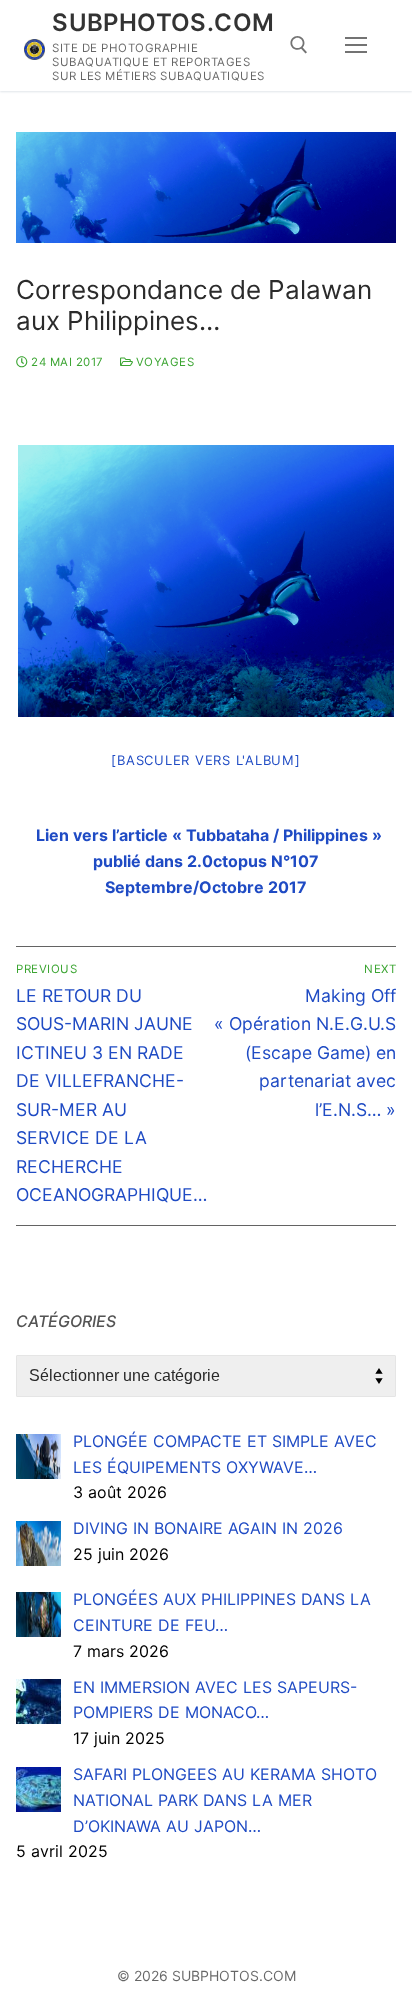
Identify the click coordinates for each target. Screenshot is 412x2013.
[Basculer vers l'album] (205, 760)
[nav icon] (356, 46)
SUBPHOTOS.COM (163, 22)
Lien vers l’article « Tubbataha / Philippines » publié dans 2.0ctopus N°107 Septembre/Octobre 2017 (209, 861)
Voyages (163, 362)
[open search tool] (299, 45)
